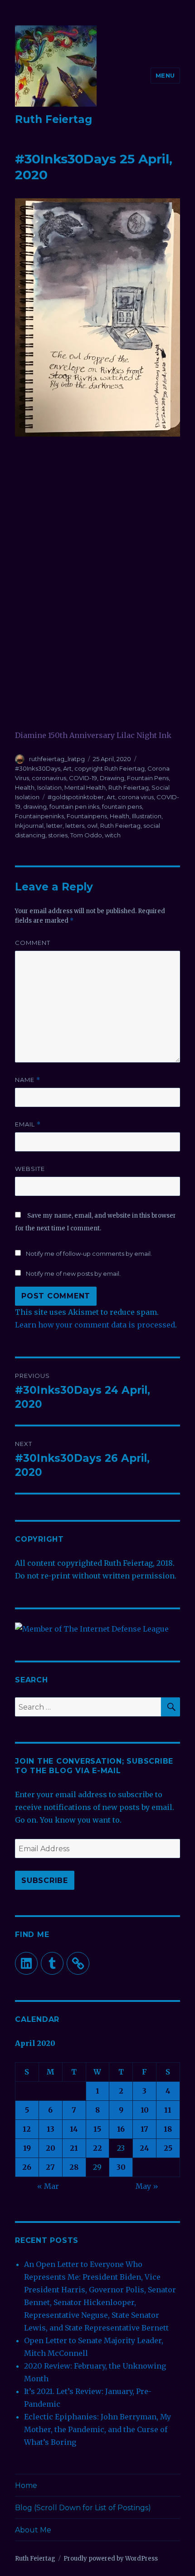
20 (51, 2148)
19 (27, 2148)
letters (75, 826)
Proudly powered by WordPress (111, 2559)
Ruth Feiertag (54, 119)
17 (144, 2129)
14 (74, 2129)
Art (67, 768)
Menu (165, 75)
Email (28, 1124)
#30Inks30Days (38, 768)
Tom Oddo (86, 835)
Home (26, 2485)
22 (97, 2148)
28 (74, 2167)
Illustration (147, 816)
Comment (33, 943)
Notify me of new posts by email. (73, 1273)
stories (58, 835)
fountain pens (122, 806)
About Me (33, 2530)
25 (168, 2148)
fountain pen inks (74, 806)
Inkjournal (29, 826)
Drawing (112, 778)
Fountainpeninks (39, 816)
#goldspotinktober (76, 797)
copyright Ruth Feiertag (110, 768)
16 (121, 2129)
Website (30, 1169)
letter (54, 826)
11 (168, 2110)
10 (145, 2110)
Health (25, 787)
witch (113, 835)
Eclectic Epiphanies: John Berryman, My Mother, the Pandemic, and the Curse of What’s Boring (97, 2429)
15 (97, 2129)
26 (27, 2167)
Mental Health (85, 787)
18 (168, 2129)
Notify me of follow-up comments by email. (89, 1254)
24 (144, 2148)
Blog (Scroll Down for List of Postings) (83, 2508)
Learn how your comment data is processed (95, 1325)
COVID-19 (83, 778)
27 (50, 2167)
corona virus (136, 797)
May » (147, 2186)
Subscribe (45, 1880)
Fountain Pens (148, 778)
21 (74, 2148)
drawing (35, 806)
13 (51, 2129)
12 (27, 2129)
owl (92, 826)
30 (121, 2167)
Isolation (49, 787)
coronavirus (49, 778)
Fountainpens (87, 816)
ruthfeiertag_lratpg (57, 759)
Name (28, 1080)
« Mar (48, 2186)
